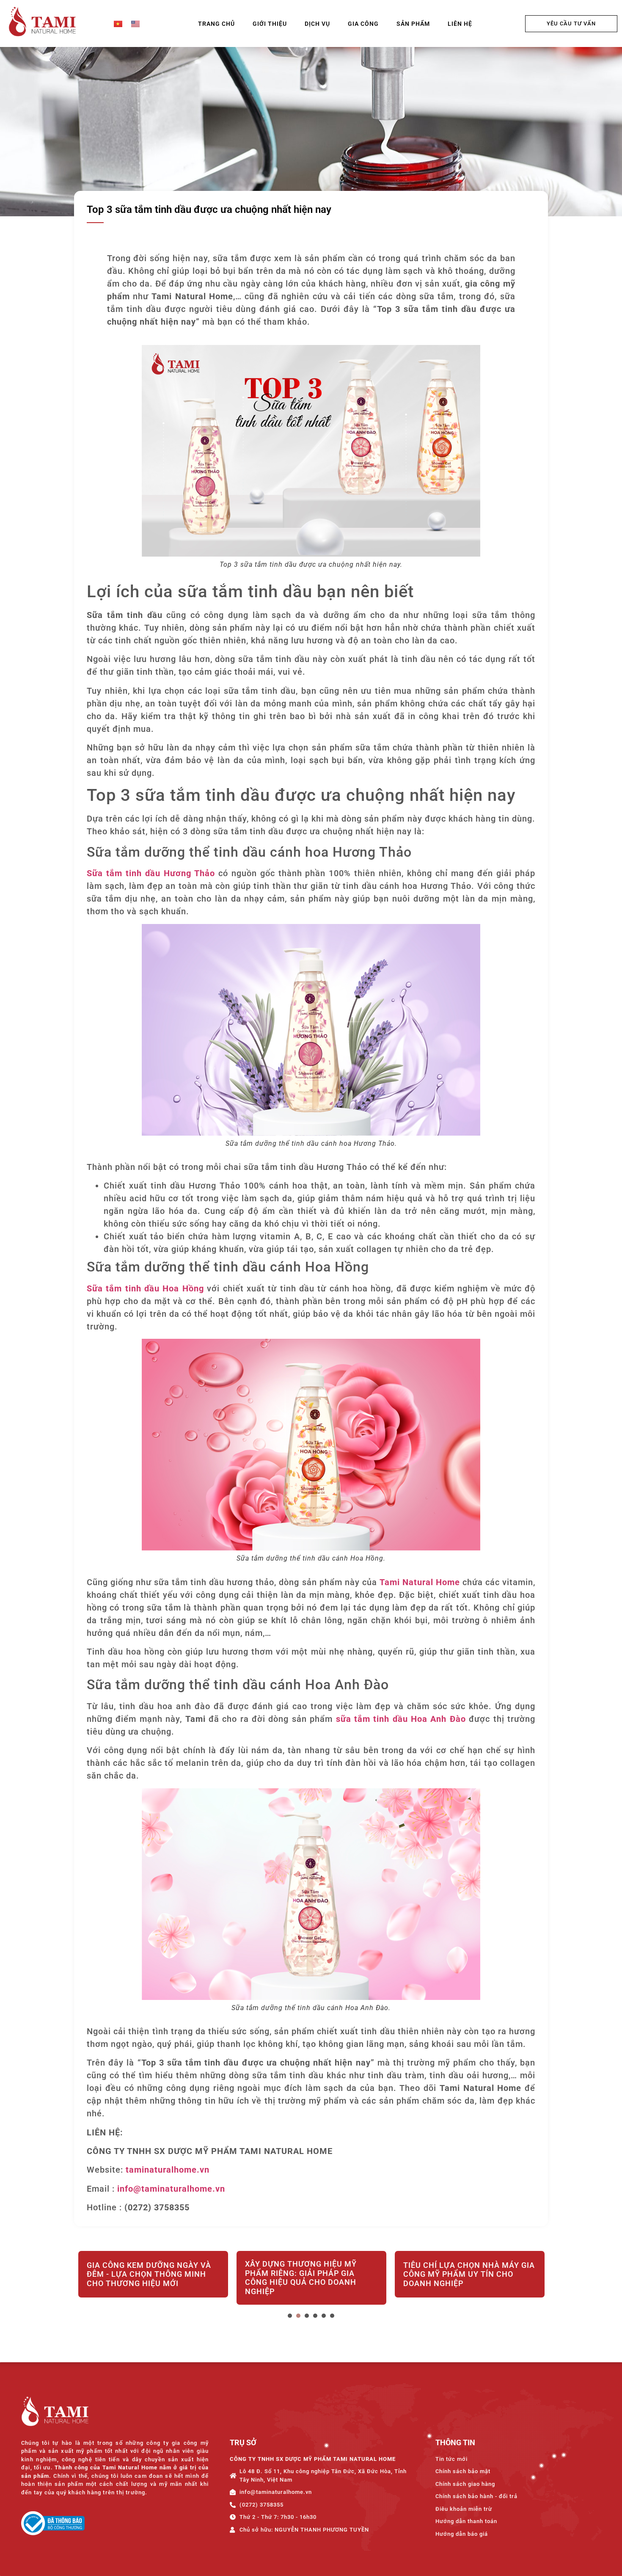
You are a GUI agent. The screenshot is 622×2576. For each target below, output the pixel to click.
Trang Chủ (216, 24)
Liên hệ (460, 24)
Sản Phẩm (413, 24)
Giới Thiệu (270, 24)
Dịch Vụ (317, 24)
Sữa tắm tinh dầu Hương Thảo (151, 873)
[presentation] (290, 2316)
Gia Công (363, 24)
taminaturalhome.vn (168, 2170)
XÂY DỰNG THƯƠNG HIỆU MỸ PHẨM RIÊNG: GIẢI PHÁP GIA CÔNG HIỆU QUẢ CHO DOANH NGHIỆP (301, 2278)
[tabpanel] (153, 2279)
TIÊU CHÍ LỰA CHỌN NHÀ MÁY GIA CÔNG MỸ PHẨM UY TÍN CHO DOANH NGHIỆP (469, 2274)
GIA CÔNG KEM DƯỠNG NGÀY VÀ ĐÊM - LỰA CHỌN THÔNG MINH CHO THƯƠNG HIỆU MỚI (149, 2274)
